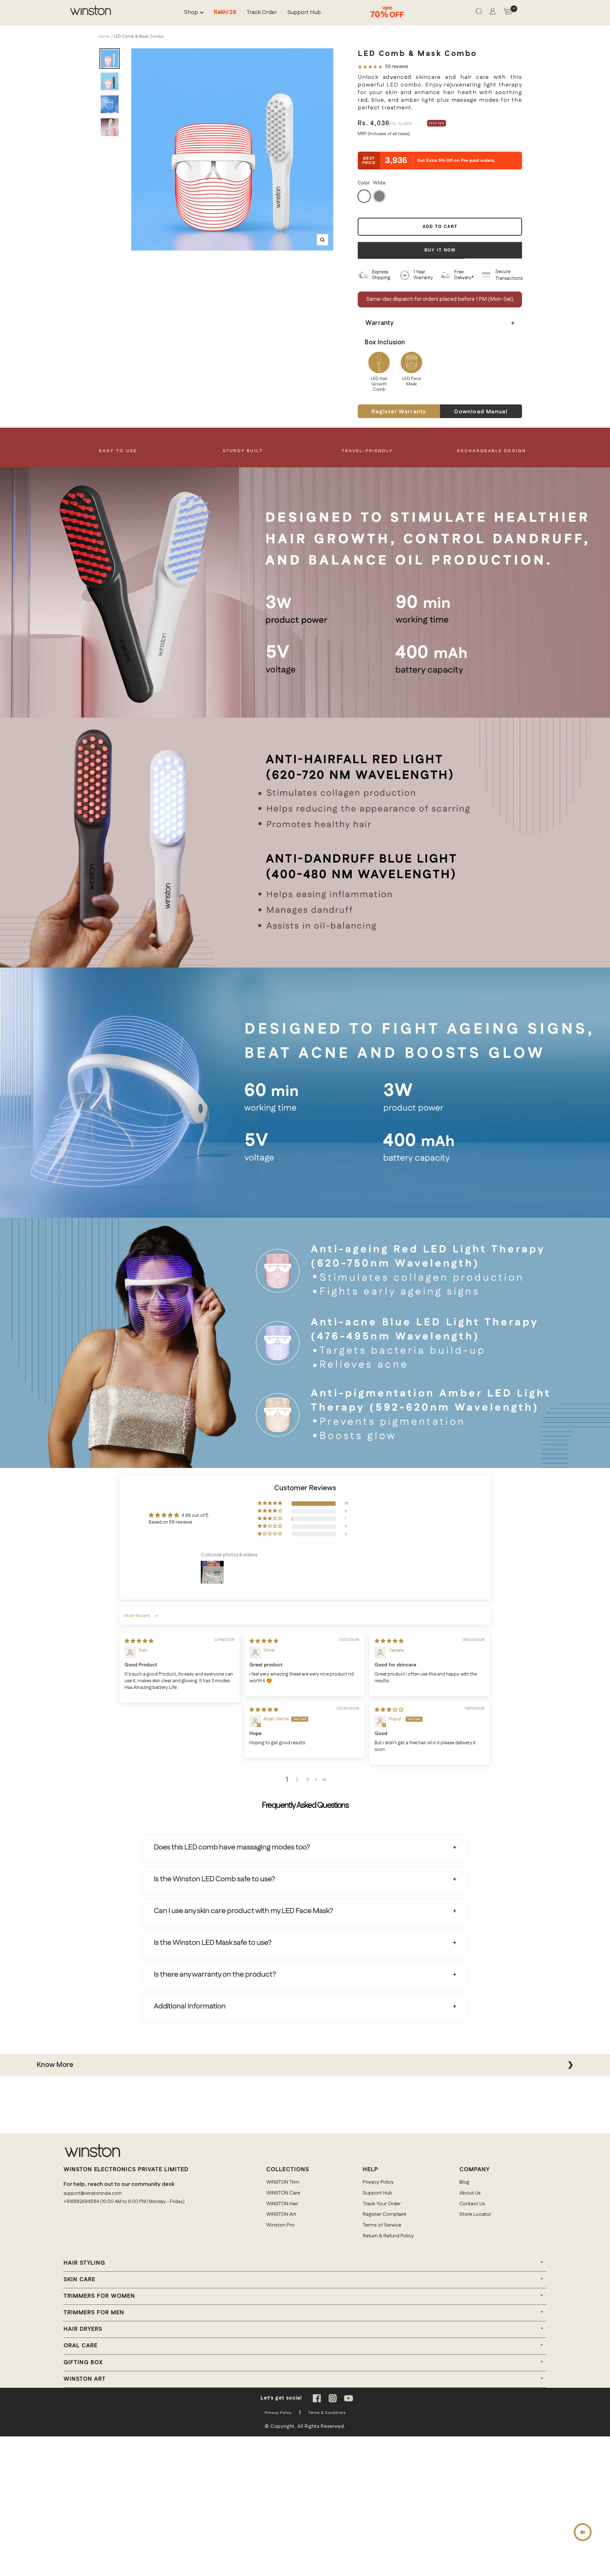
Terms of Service (382, 2225)
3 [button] (307, 1780)
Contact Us (472, 2204)
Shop (191, 13)
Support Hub (304, 13)
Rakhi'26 (225, 13)
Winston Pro (280, 2225)
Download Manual (481, 412)
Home (104, 37)
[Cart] (508, 13)
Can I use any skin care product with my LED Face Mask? (243, 1911)
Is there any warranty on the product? (215, 1974)
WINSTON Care (283, 2193)
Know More (55, 2065)
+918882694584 (81, 2202)
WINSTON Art (281, 2214)
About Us (470, 2193)
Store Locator (475, 2214)
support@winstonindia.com (93, 2193)
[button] (270, 1503)
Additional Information (190, 2006)
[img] (139, 1641)
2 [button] (297, 1780)
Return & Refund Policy (388, 2236)
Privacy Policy (378, 2182)
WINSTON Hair (282, 2204)
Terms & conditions (327, 2413)
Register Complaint (385, 2214)
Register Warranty (399, 412)
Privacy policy (278, 2413)
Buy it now (440, 250)
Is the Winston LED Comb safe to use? (214, 1879)
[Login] (493, 13)
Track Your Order (382, 2204)
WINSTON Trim (283, 2182)
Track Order (262, 13)
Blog (464, 2182)
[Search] (479, 13)
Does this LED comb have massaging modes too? (232, 1847)
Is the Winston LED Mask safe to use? (213, 1943)
